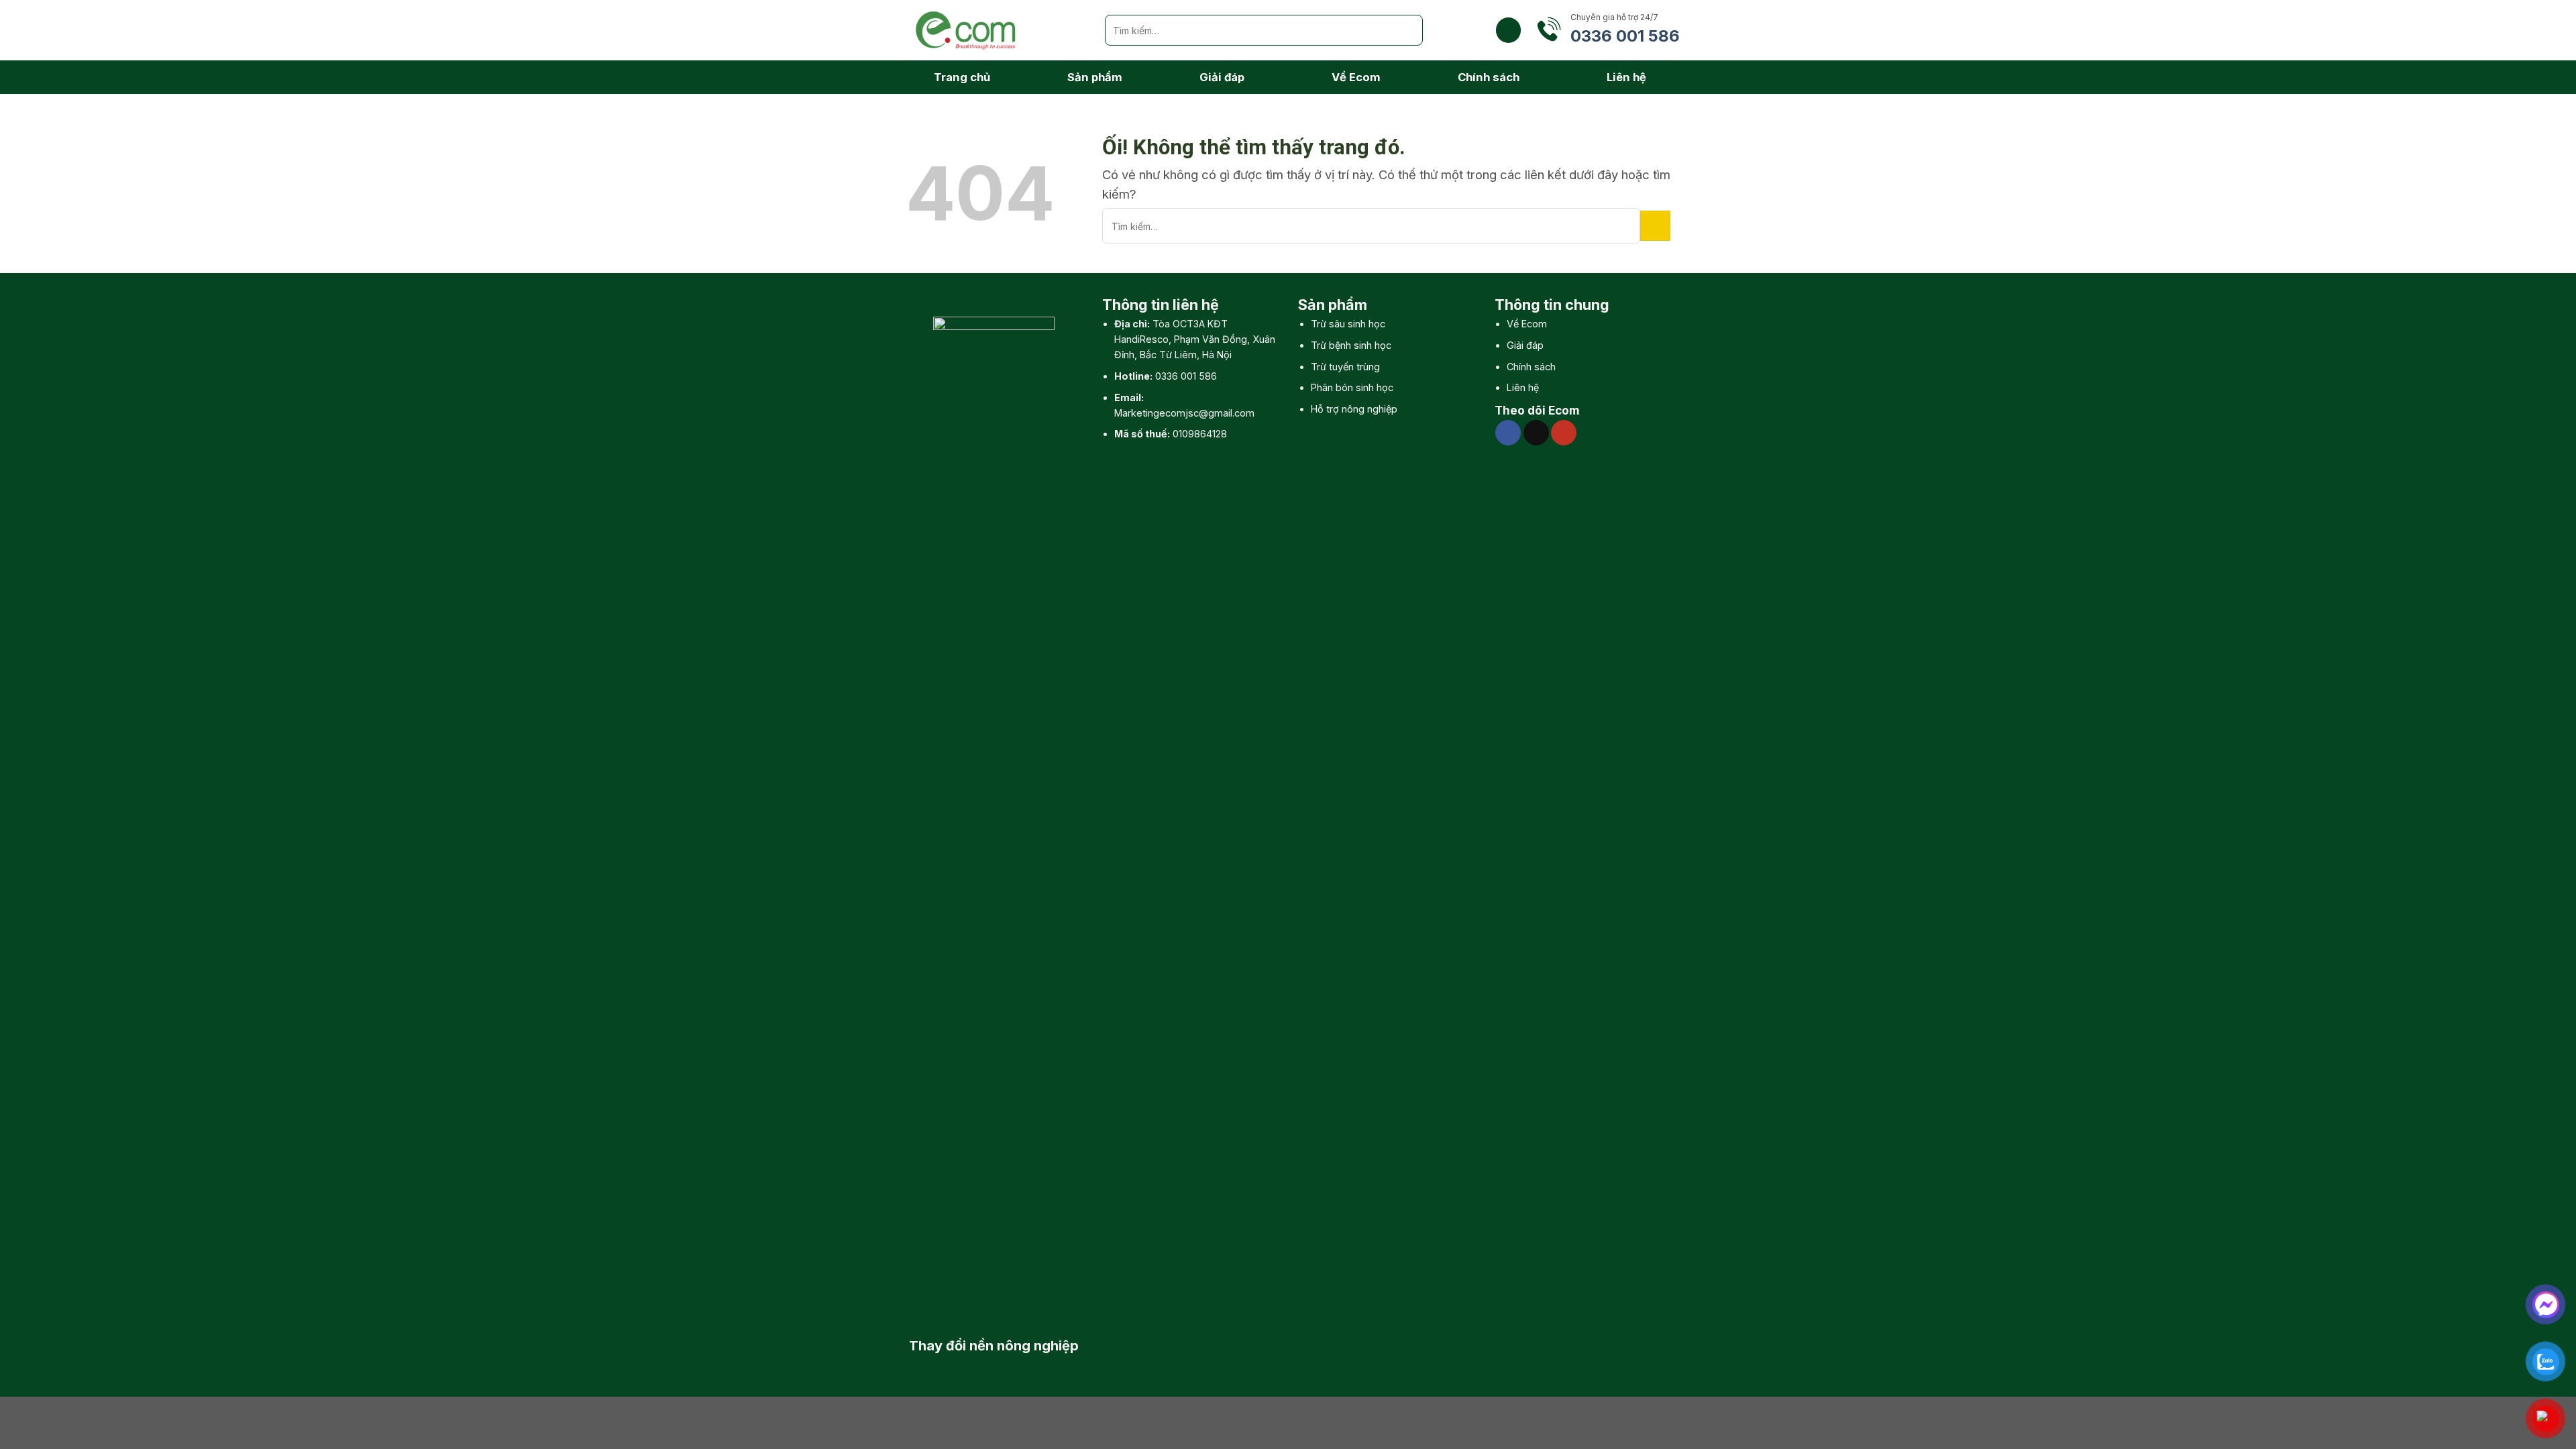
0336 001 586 (1186, 376)
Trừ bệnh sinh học (1351, 345)
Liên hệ (1626, 77)
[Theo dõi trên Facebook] (1508, 433)
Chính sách (1489, 77)
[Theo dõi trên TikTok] (1536, 433)
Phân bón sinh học (1352, 387)
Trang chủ (962, 77)
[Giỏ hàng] (1508, 30)
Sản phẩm (1095, 77)
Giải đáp (1222, 77)
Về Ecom (1356, 77)
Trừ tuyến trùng (1345, 367)
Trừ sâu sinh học (1348, 324)
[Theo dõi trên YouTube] (1564, 433)
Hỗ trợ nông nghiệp (1354, 409)
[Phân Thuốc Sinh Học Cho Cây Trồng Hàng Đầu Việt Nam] (995, 30)
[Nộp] (1407, 30)
